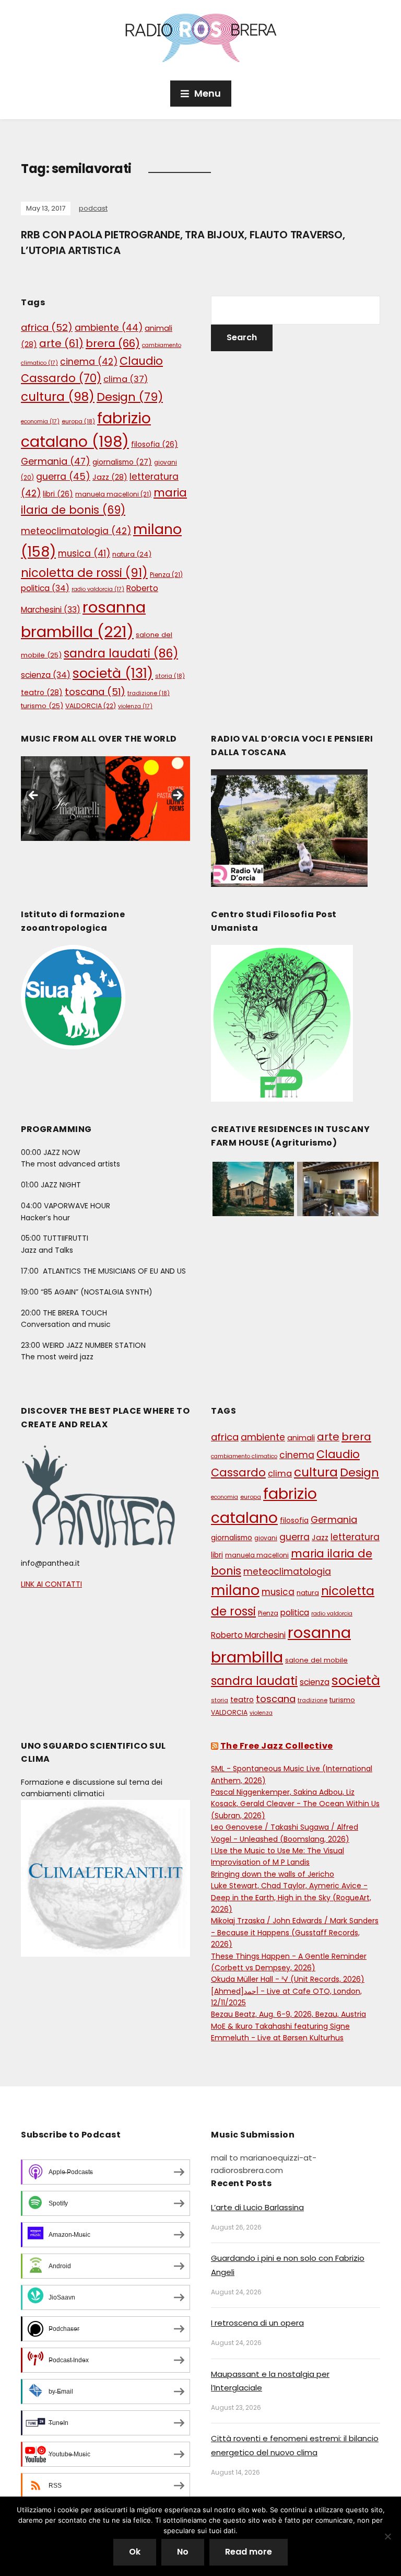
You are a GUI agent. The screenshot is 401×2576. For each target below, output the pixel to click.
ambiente (109, 328)
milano (235, 1590)
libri (58, 494)
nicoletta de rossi (84, 573)
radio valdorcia (98, 589)
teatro (42, 692)
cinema (89, 362)
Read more (249, 2552)
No (183, 2552)
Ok (135, 2552)
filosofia (155, 444)
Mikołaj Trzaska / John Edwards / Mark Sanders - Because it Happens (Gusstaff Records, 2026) (295, 1932)
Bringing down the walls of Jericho (273, 1874)
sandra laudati (121, 654)
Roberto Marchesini (248, 1635)
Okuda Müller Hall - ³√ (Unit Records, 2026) (288, 1979)
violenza (135, 706)
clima (126, 379)
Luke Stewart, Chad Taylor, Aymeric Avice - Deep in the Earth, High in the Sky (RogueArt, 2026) (291, 1897)
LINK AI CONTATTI (51, 1584)
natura (132, 554)
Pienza (166, 575)
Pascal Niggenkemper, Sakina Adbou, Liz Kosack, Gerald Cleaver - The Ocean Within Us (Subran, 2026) (295, 1804)
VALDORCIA (91, 706)
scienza (46, 675)
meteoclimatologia (76, 531)
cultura (58, 397)
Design (130, 397)
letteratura (355, 1537)
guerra (63, 477)
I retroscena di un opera (257, 2323)
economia (40, 421)
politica (45, 588)
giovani (266, 1538)
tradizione (149, 693)
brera (113, 343)
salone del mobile (316, 1660)
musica (84, 553)
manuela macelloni (113, 494)
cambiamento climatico (244, 1456)
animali (301, 1438)
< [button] (34, 796)
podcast (93, 208)
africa (47, 327)
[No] (388, 2536)
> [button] (177, 796)
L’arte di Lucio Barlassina (257, 2207)
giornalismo (122, 462)
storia (170, 676)
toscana (95, 692)
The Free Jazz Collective (277, 1746)
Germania (56, 461)
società (113, 673)
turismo (42, 706)
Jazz (110, 477)
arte (61, 343)
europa (78, 421)
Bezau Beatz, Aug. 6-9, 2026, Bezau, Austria (288, 2014)
